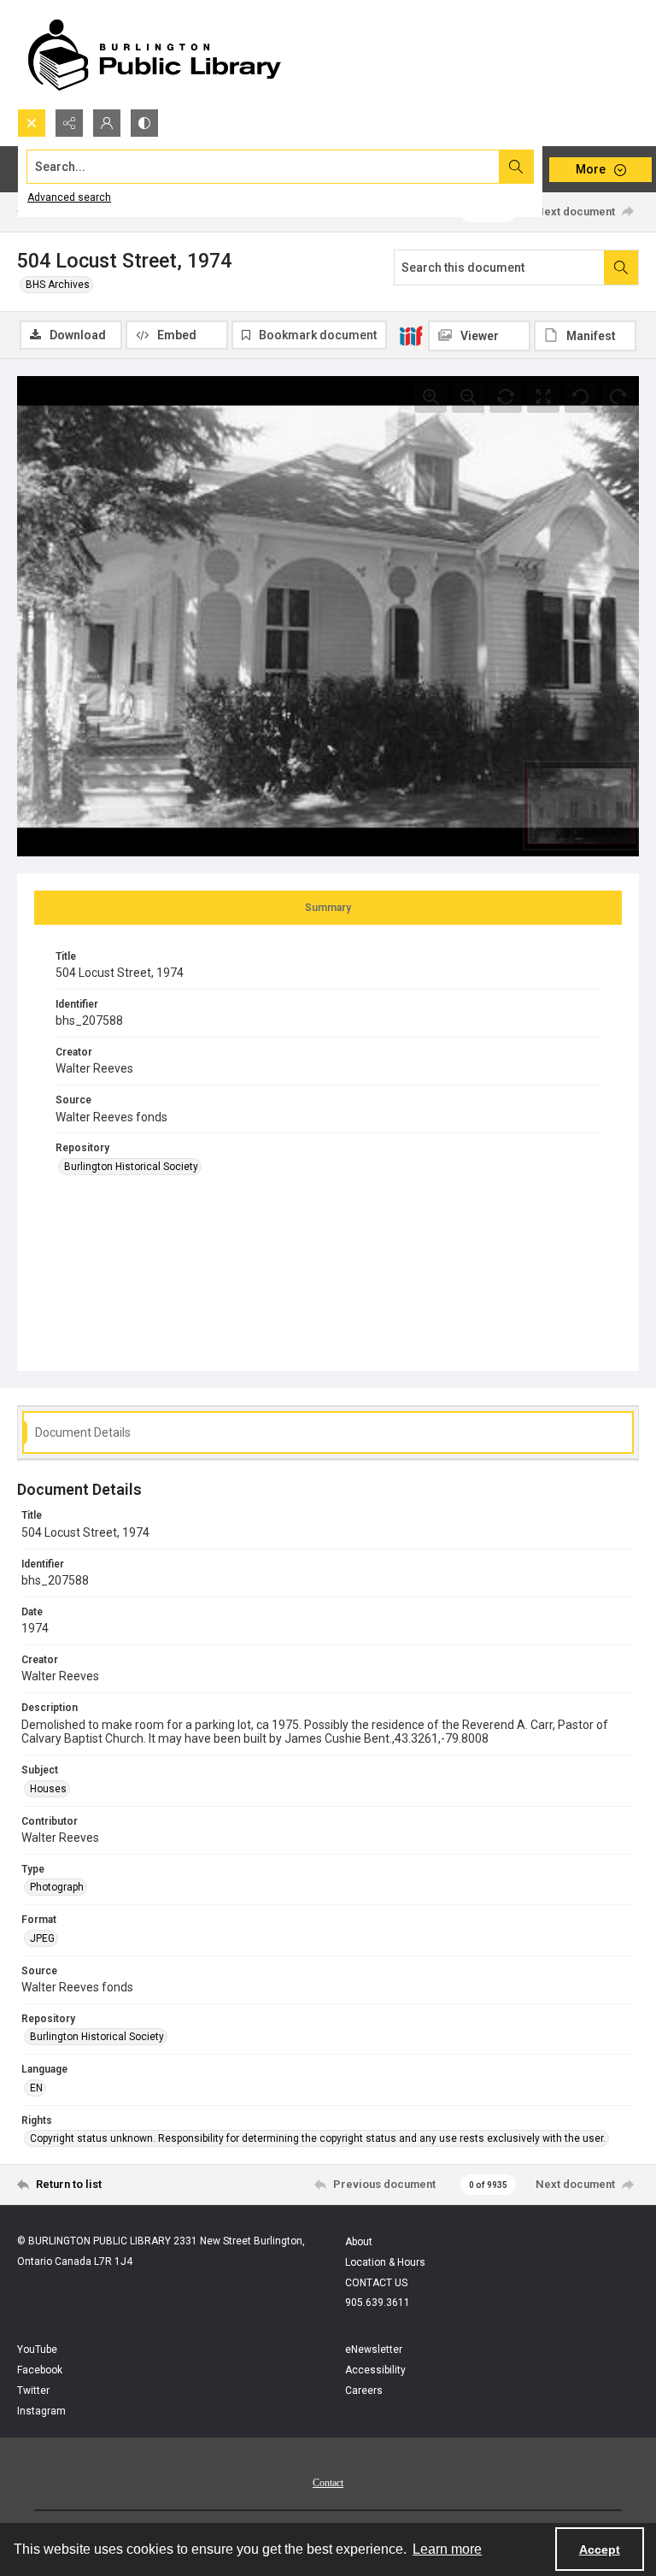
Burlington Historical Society (131, 1167)
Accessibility (375, 2370)
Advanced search (69, 197)
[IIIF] (411, 335)
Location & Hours (385, 2262)
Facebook (40, 2370)
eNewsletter (374, 2350)
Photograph (57, 1887)
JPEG (42, 1938)
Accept (600, 2550)
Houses (48, 1789)
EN (36, 2088)
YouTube (37, 2350)
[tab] (328, 908)
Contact (328, 2483)
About (359, 2242)
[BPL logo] (154, 54)
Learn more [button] (447, 2549)
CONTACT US (376, 2283)
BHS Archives (58, 285)
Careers (364, 2391)
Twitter (33, 2391)
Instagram (41, 2411)
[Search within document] (621, 268)
